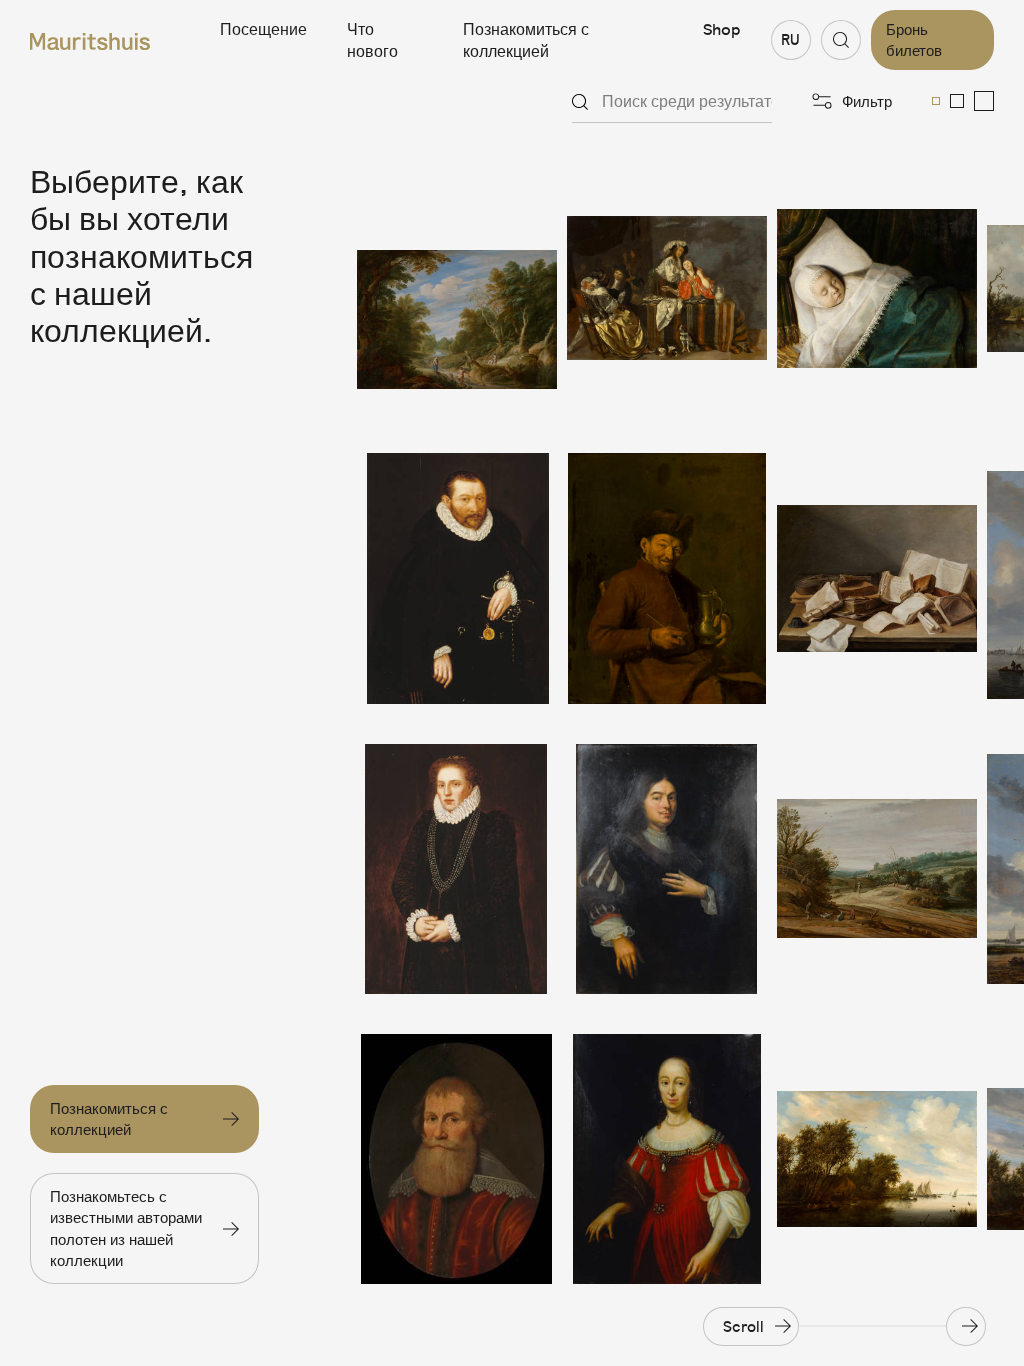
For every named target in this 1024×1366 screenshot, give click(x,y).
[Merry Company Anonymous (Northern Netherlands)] (667, 288)
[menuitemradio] (936, 101)
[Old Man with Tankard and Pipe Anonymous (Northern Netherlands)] (667, 578)
